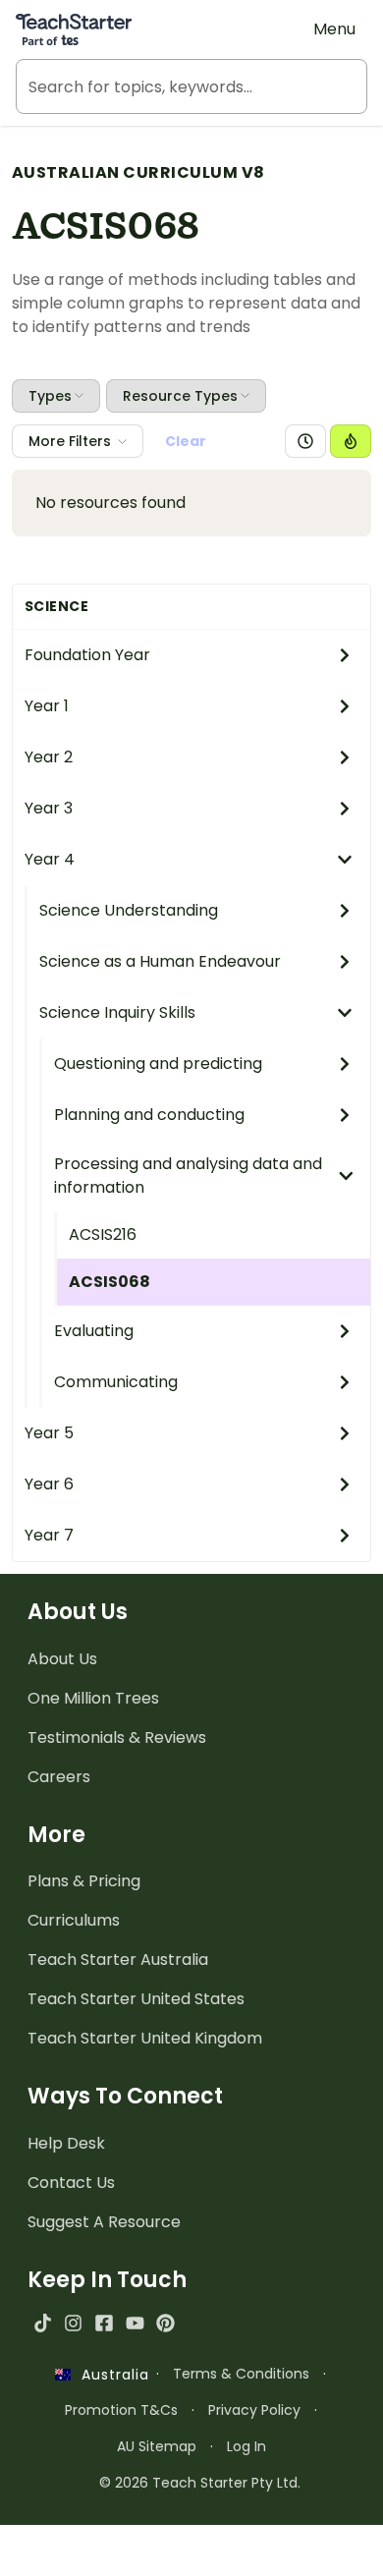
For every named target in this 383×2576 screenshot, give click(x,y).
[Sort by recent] (305, 441)
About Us (62, 1659)
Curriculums (74, 1920)
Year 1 (47, 706)
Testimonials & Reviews (117, 1737)
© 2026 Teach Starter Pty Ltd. (200, 2483)
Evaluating (94, 1331)
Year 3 (49, 808)
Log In (246, 2446)
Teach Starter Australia (118, 1960)
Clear (186, 441)
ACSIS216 (103, 1234)
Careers (59, 1777)
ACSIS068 (109, 1282)
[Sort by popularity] (351, 441)
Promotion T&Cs (121, 2410)
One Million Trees (93, 1698)
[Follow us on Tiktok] (43, 2323)
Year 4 (50, 859)
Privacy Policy (254, 2410)
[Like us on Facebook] (104, 2323)
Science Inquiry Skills (117, 1012)
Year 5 (49, 1433)
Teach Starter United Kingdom (145, 2038)
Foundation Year (87, 655)
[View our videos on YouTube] (135, 2323)
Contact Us (71, 2183)
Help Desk (66, 2143)
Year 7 (49, 1535)
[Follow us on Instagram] (73, 2323)
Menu (334, 29)
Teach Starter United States (136, 1999)
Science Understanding (129, 910)
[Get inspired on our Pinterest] (165, 2323)
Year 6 (49, 1484)
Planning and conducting (149, 1115)
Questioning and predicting (158, 1064)
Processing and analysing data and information (188, 1176)
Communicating (116, 1382)
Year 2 (49, 757)
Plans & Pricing (84, 1881)
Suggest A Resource (104, 2222)
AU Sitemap (157, 2446)
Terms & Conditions (241, 2374)
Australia (110, 2375)
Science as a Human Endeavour (160, 961)
